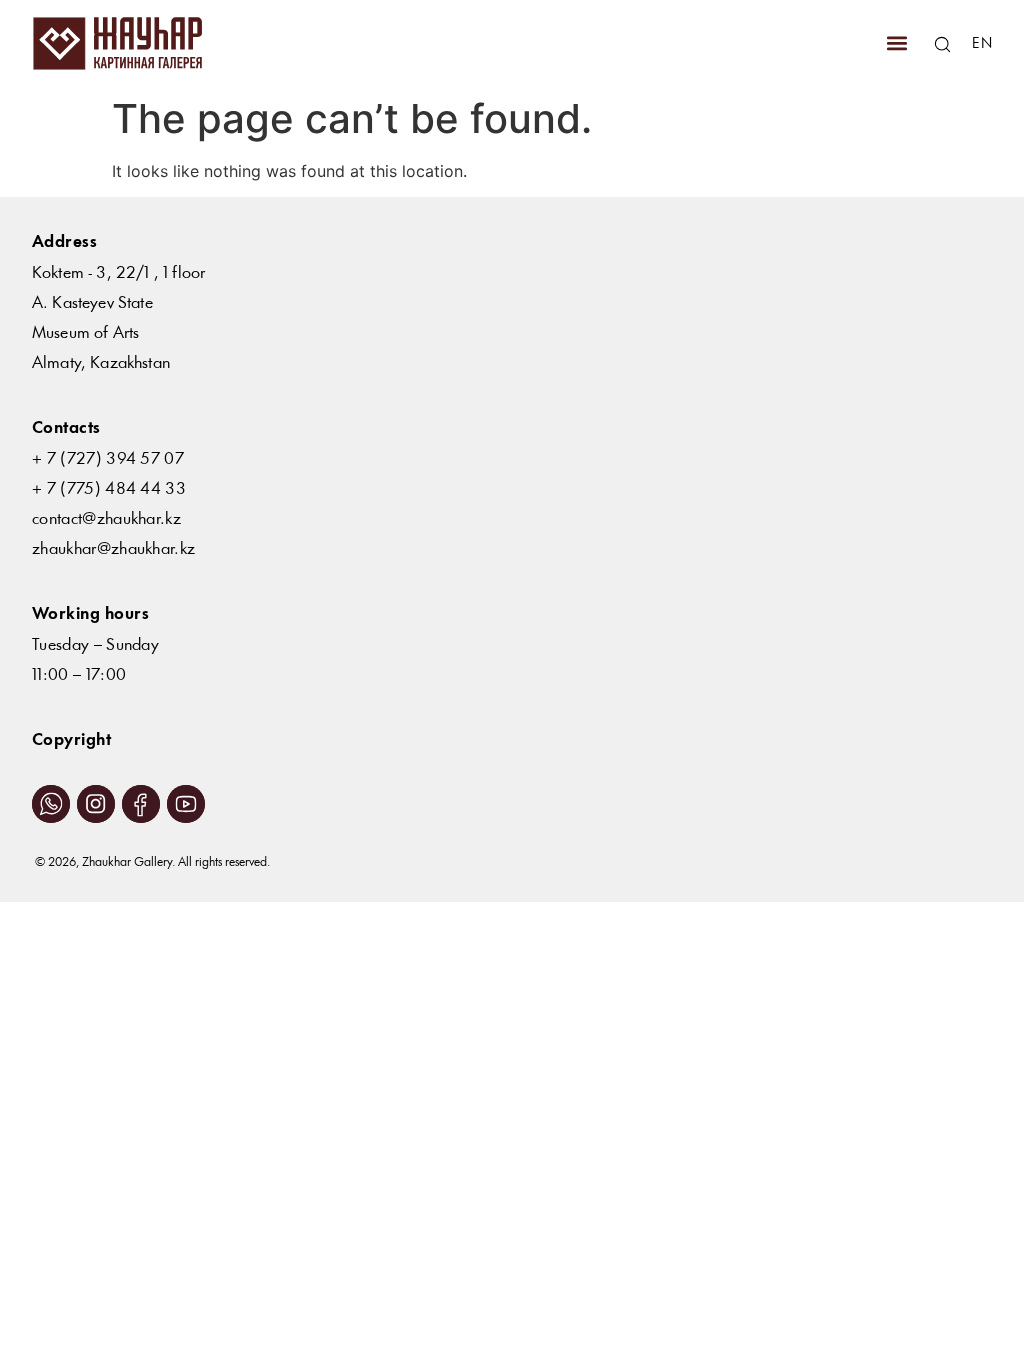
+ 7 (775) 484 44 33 (109, 489)
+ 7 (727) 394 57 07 (108, 459)
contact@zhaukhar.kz (106, 519)
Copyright (71, 740)
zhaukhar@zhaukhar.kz (113, 549)
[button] (896, 43)
